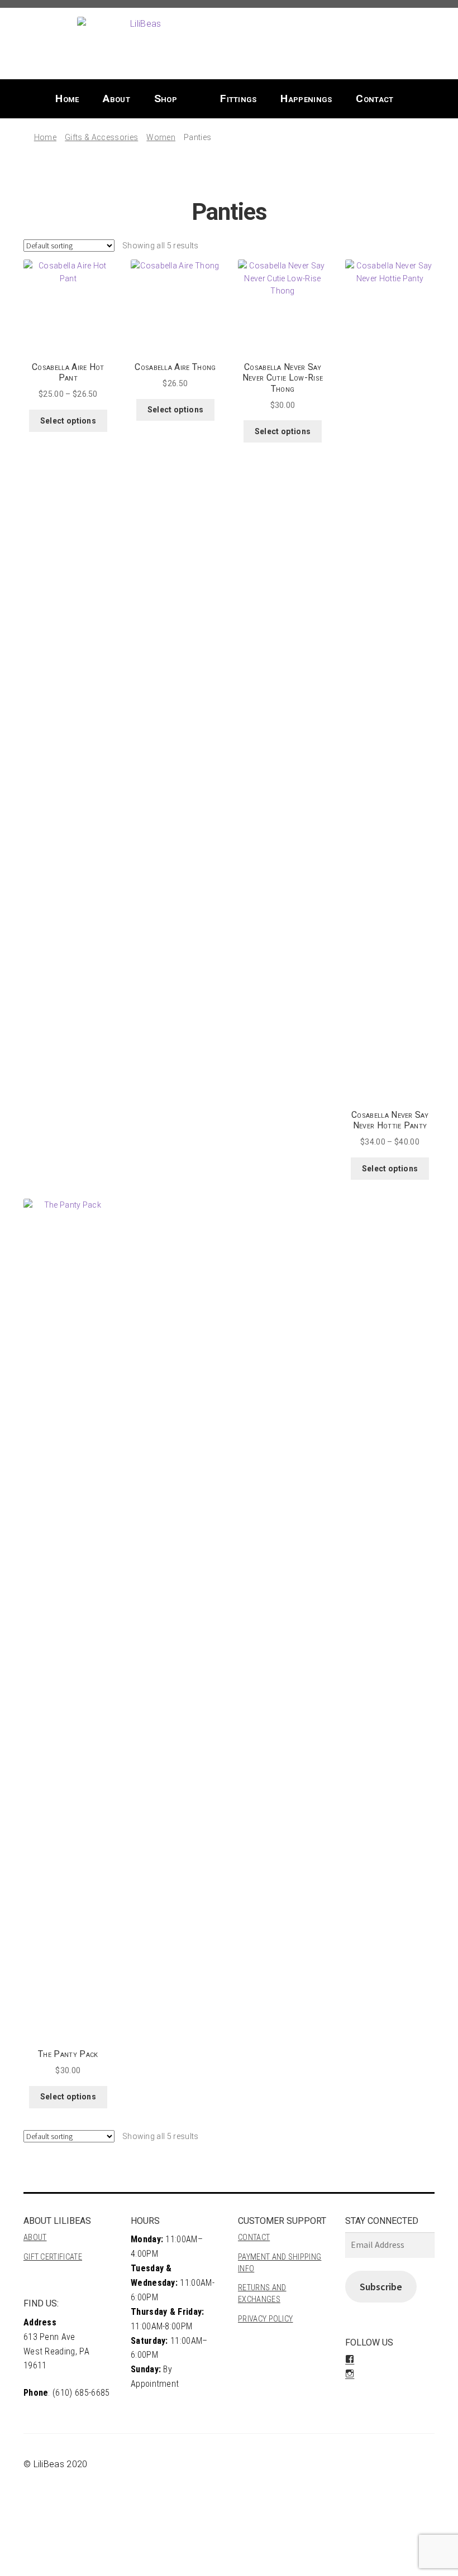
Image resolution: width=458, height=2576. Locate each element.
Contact (374, 98)
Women (161, 137)
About (116, 98)
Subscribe (381, 2287)
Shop (166, 98)
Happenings (306, 98)
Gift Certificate (53, 2257)
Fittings (238, 98)
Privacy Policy (265, 2319)
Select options (68, 421)
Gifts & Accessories (101, 137)
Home (67, 98)
